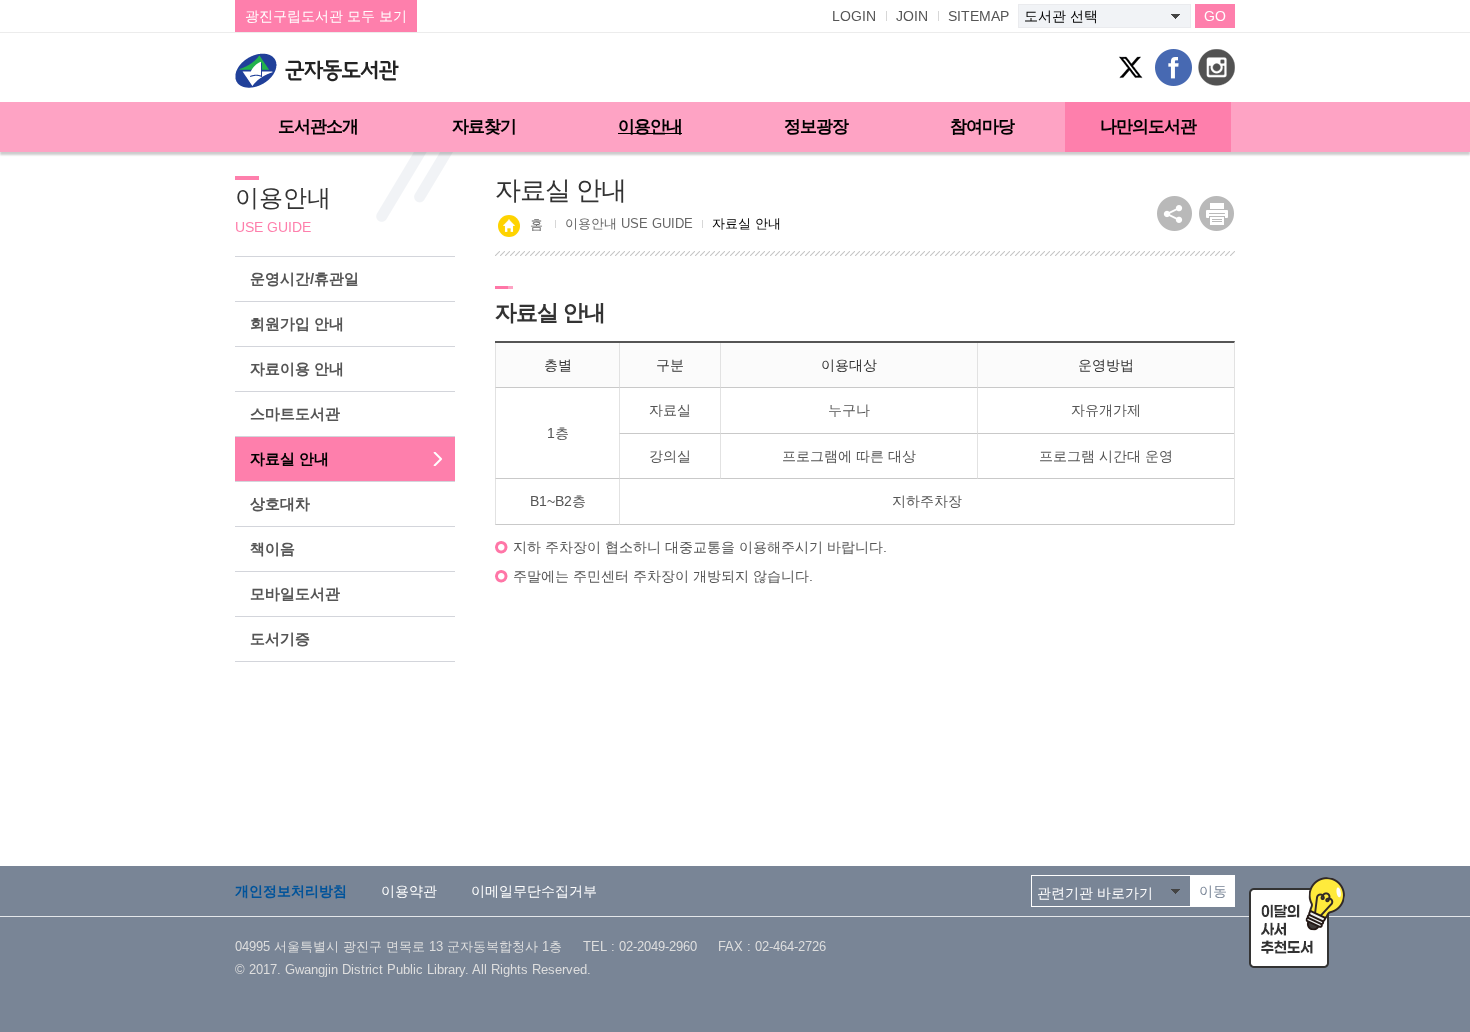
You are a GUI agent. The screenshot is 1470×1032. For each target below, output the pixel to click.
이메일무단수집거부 (534, 891)
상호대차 (280, 503)
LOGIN (854, 16)
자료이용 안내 (297, 368)
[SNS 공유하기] (1174, 213)
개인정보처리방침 (291, 891)
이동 (1213, 891)
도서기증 (280, 638)
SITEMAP (978, 16)
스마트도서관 (295, 413)
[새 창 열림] (1216, 213)
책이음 (272, 548)
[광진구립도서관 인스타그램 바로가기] (1216, 67)
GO (1215, 16)
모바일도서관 (295, 593)
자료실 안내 (289, 458)
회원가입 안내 (297, 323)
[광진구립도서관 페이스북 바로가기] (1173, 67)
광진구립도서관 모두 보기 (326, 16)
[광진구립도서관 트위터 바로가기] (1130, 67)
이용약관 (409, 891)
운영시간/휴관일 (304, 278)
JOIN (912, 16)
